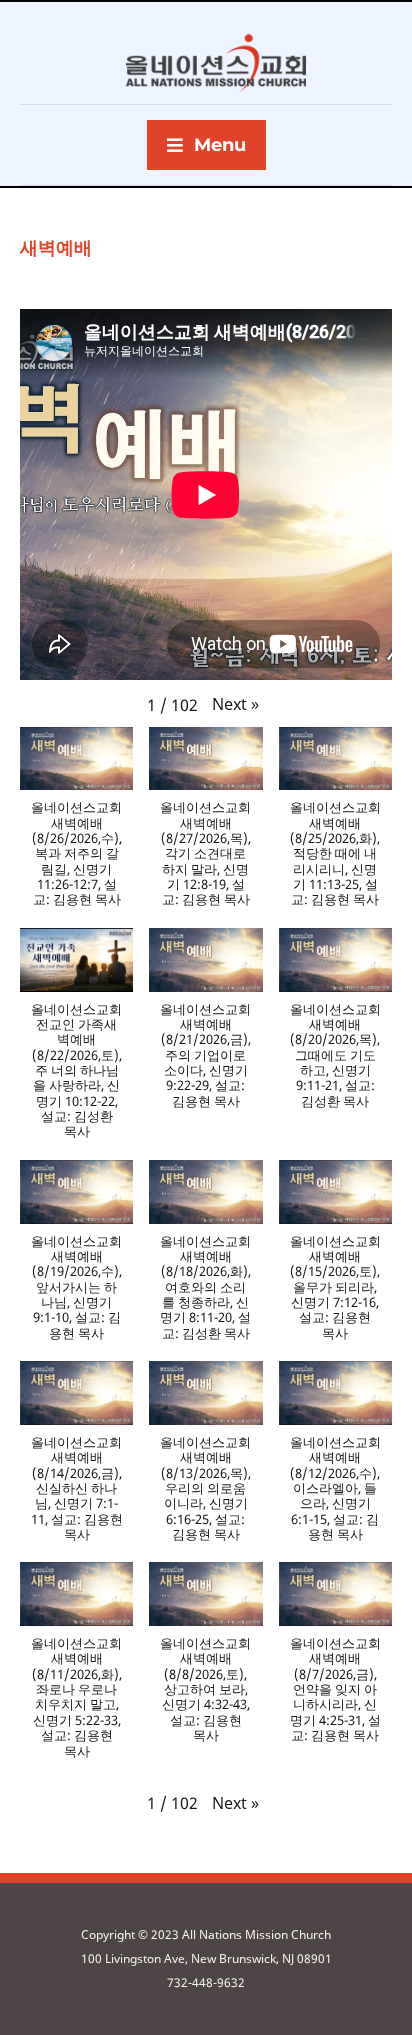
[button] (235, 704)
